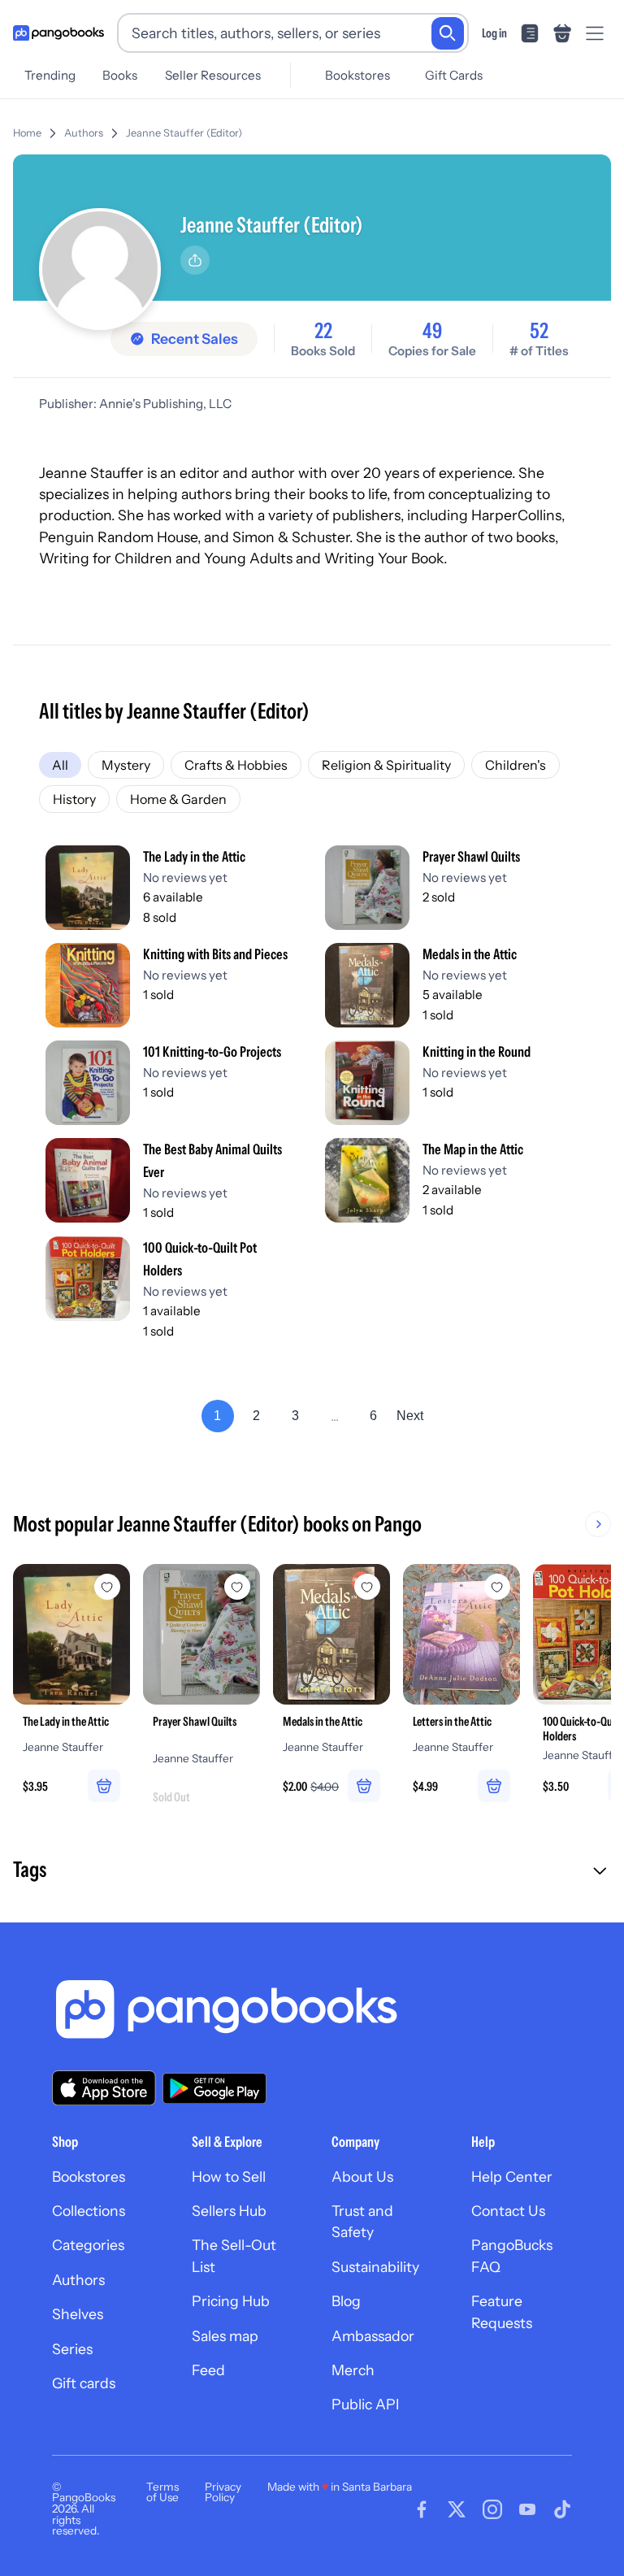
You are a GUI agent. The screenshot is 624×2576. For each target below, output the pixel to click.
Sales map (225, 2336)
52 (539, 331)
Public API (365, 2404)
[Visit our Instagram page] (492, 2509)
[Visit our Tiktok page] (562, 2509)
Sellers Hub (229, 2211)
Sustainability (375, 2267)
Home (27, 133)
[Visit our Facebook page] (422, 2509)
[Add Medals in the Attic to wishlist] (367, 1587)
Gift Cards (454, 75)
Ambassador (373, 2336)
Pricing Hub (231, 2301)
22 (323, 331)
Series (72, 2349)
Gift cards (84, 2383)
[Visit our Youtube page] (527, 2509)
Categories (88, 2245)
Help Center (512, 2176)
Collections (89, 2211)
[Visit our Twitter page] (457, 2509)
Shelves (78, 2314)
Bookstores (357, 75)
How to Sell (229, 2176)
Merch (353, 2370)
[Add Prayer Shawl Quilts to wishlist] (237, 1587)
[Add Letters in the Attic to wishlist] (497, 1587)
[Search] (448, 33)
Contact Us (508, 2211)
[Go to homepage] (58, 33)
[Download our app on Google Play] (214, 2088)
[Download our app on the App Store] (104, 2088)
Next (410, 1416)
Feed (208, 2370)
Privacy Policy (223, 2492)
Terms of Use (162, 2492)
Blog (346, 2301)
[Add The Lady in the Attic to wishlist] (107, 1587)
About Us (362, 2176)
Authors (84, 133)
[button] (312, 1871)
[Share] (195, 260)
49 (432, 331)
